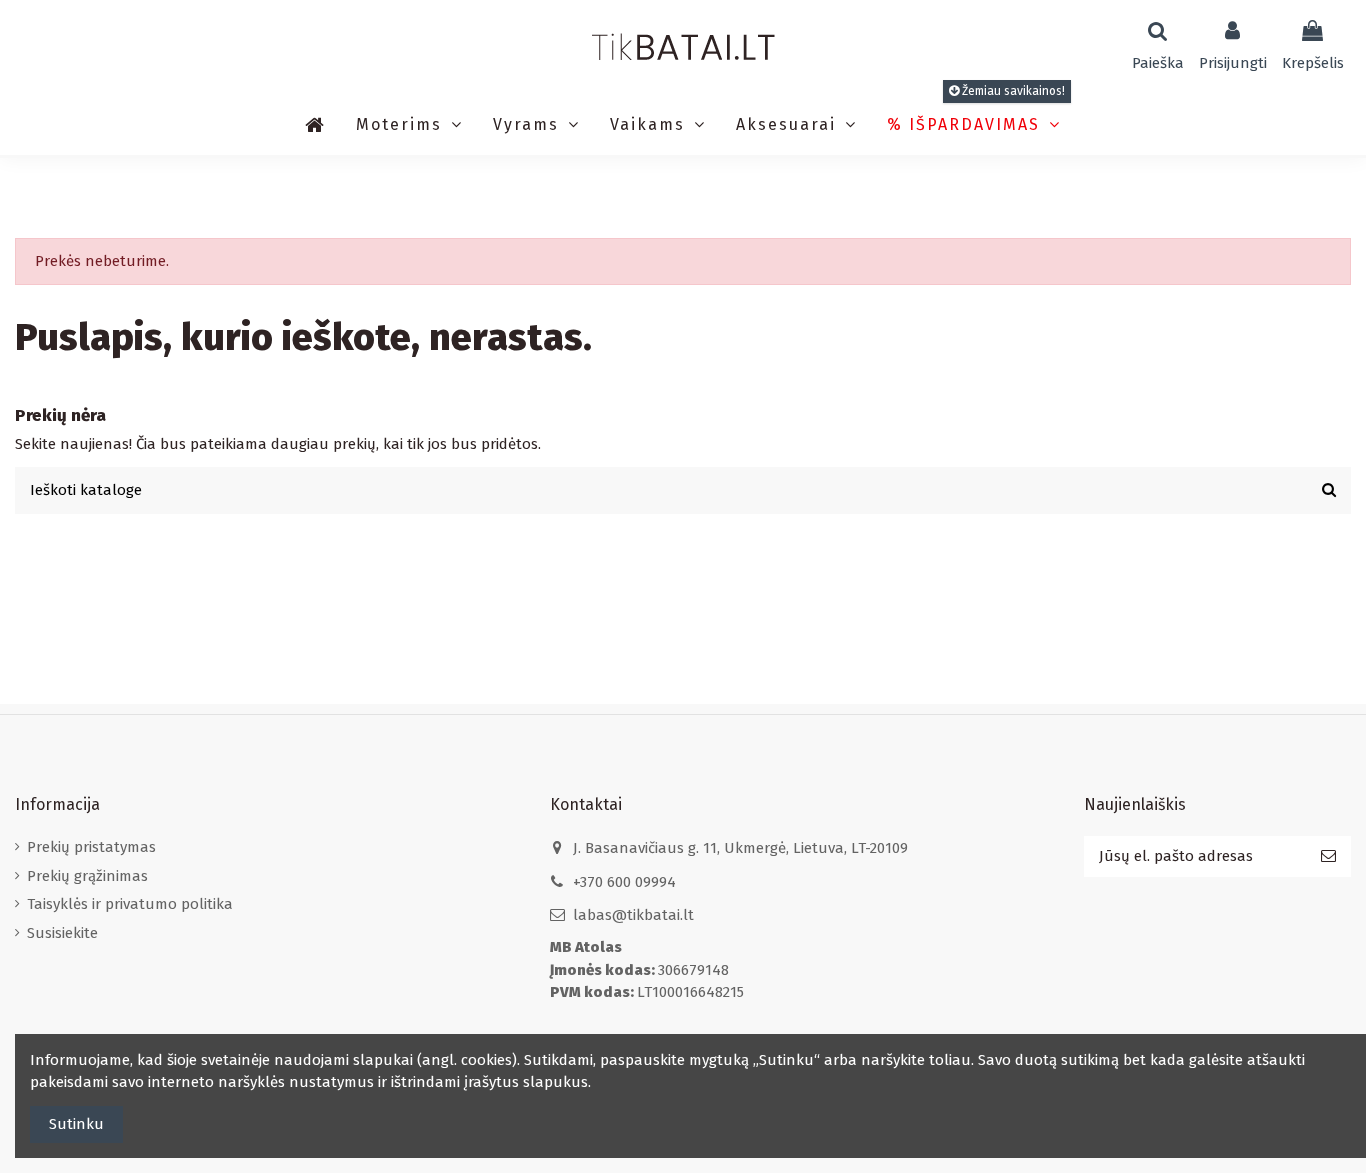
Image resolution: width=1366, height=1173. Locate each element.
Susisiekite (62, 933)
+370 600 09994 (624, 882)
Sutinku (76, 1124)
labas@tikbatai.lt (633, 915)
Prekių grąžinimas (87, 876)
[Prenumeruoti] (1328, 856)
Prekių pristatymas (91, 847)
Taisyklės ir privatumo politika (130, 904)
